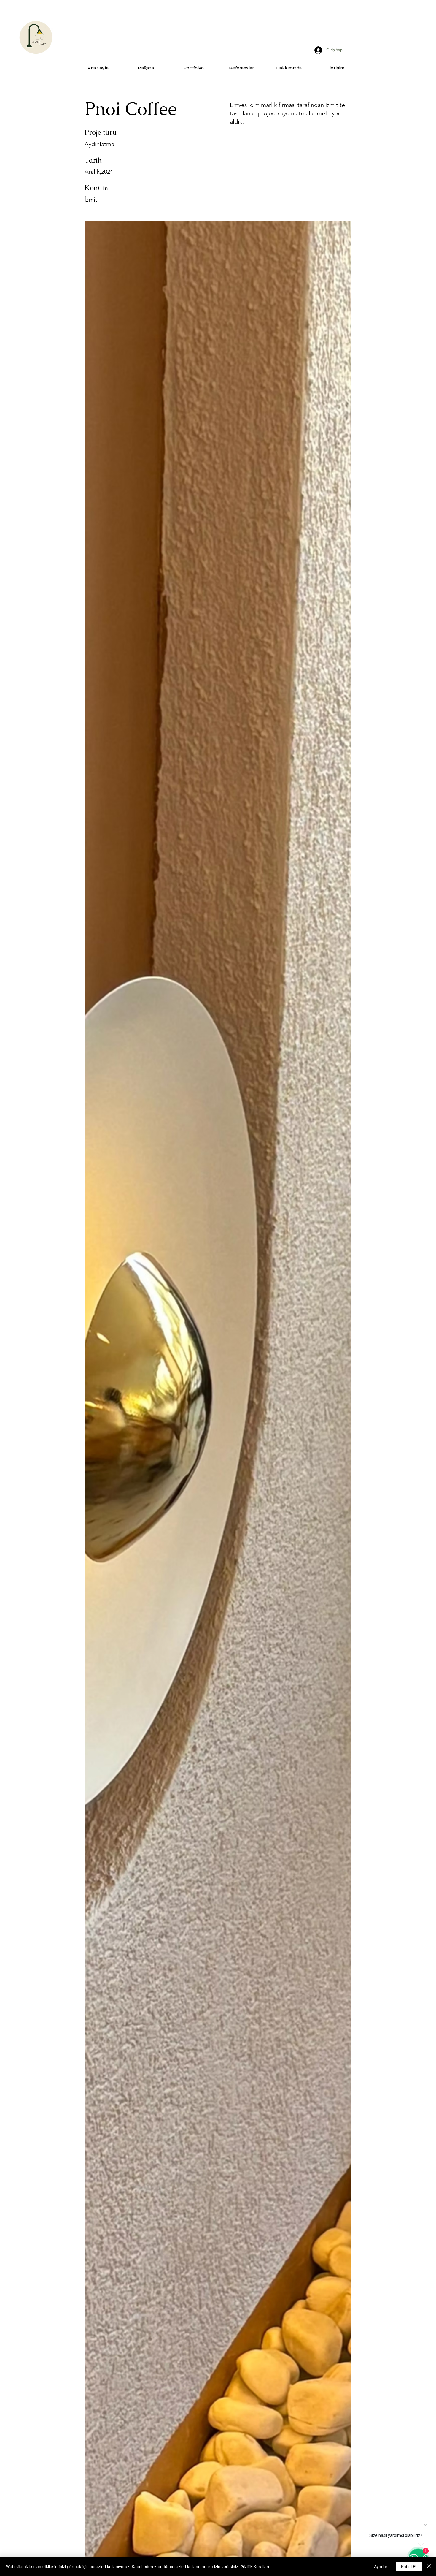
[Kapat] (429, 2566)
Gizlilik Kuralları (255, 2566)
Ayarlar (381, 2566)
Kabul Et (409, 2566)
